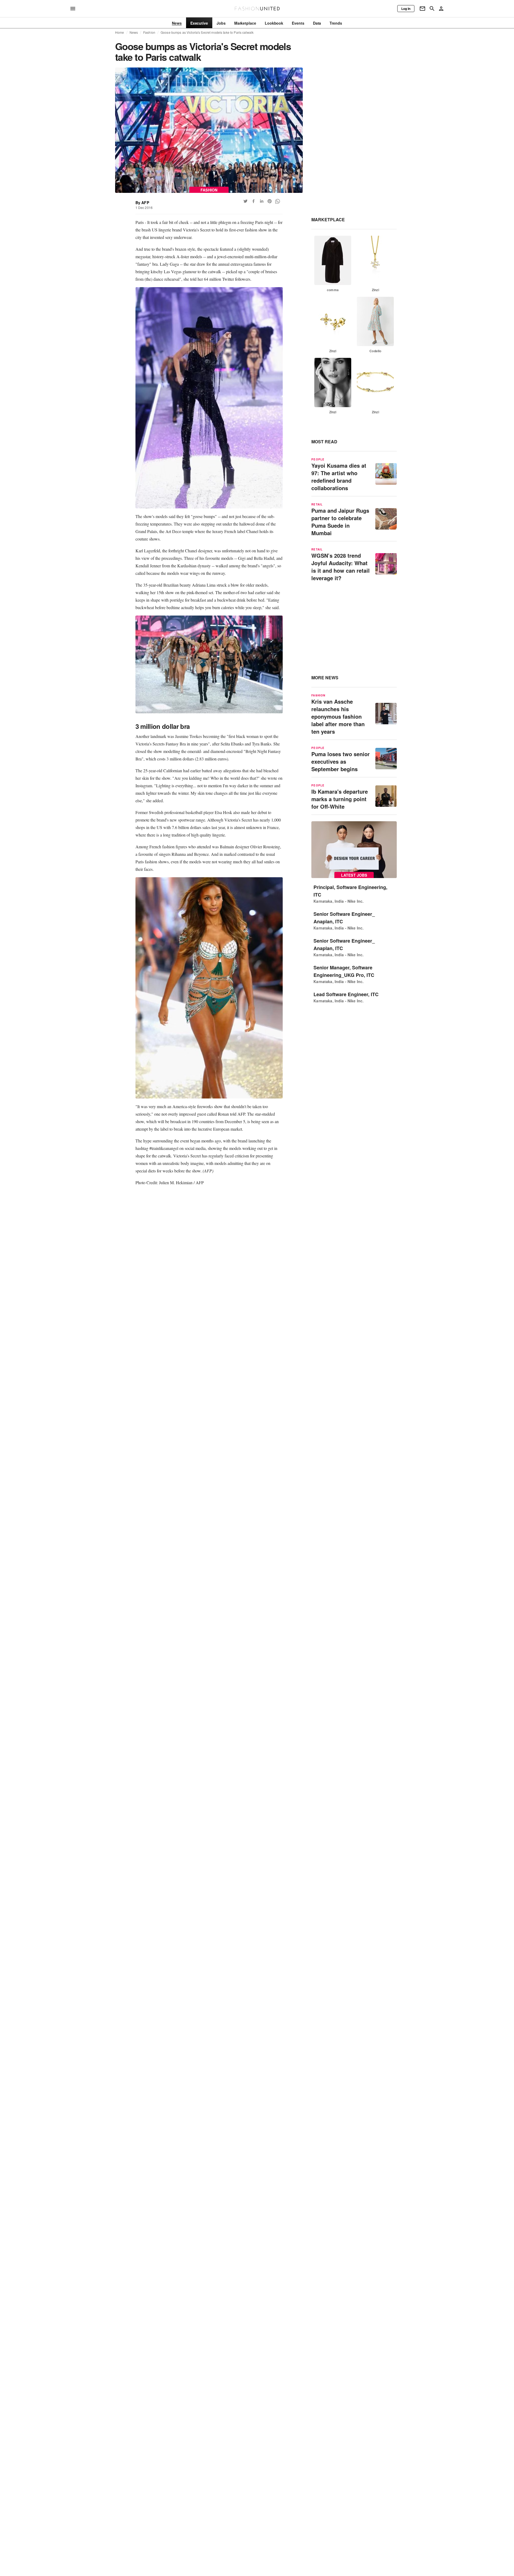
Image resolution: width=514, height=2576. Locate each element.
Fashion (149, 32)
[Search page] (432, 9)
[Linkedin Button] (262, 201)
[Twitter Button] (245, 201)
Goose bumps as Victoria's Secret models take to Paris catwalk (207, 32)
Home (120, 32)
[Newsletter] (422, 9)
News (134, 32)
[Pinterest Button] (270, 201)
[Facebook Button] (254, 201)
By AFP (142, 203)
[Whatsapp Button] (278, 201)
